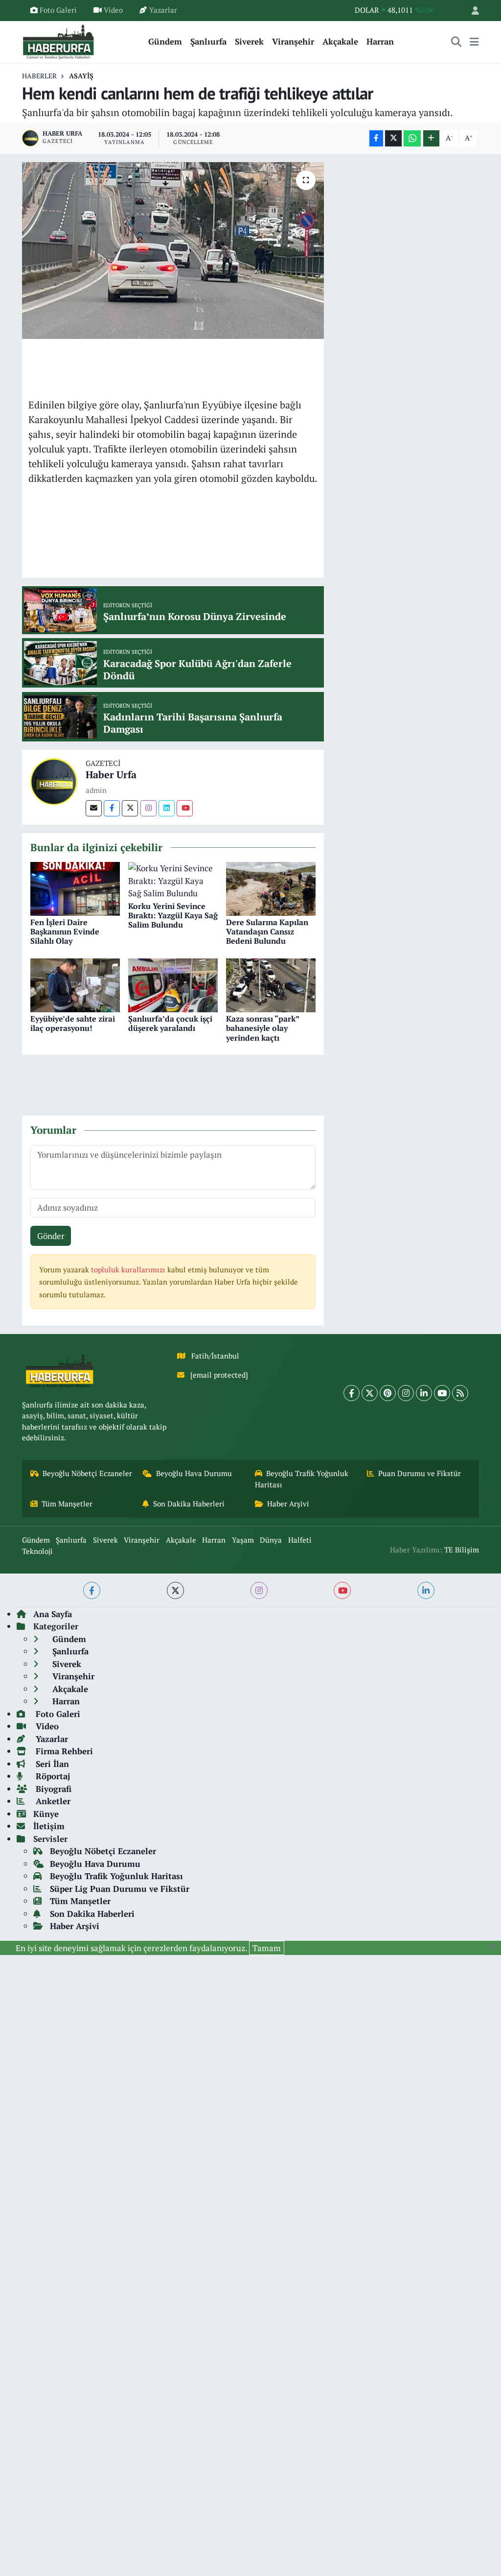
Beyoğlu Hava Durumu (194, 1473)
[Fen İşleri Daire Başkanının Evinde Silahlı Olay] (75, 888)
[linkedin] (426, 1590)
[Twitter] (130, 808)
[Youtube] (185, 808)
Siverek (249, 41)
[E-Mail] (94, 808)
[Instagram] (148, 808)
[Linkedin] (167, 808)
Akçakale (340, 41)
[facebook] (92, 1590)
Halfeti (300, 1540)
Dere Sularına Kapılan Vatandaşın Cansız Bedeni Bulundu (267, 931)
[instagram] (259, 1590)
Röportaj (52, 1776)
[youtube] (342, 1590)
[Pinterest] (388, 1393)
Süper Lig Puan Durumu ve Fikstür (120, 1889)
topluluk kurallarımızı (129, 1270)
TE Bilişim (462, 1550)
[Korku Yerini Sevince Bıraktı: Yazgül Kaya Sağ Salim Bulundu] (173, 880)
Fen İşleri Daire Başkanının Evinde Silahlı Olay (65, 931)
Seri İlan (51, 1764)
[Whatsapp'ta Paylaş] (412, 138)
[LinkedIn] (424, 1393)
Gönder (51, 1236)
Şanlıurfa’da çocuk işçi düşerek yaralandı (170, 1023)
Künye (46, 1814)
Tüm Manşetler (67, 1504)
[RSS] (460, 1393)
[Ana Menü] (474, 42)
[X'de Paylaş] (393, 138)
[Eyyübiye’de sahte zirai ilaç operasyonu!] (75, 984)
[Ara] (456, 42)
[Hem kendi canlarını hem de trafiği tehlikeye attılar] (173, 251)
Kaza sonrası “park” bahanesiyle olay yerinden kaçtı (262, 1028)
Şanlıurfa (208, 41)
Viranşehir (293, 41)
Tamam (267, 1948)
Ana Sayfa (53, 1614)
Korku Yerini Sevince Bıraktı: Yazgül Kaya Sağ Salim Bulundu (173, 915)
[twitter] (175, 1590)
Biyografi (52, 1789)
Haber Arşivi (288, 1504)
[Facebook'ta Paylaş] (376, 138)
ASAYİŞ (81, 76)
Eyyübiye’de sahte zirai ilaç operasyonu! (73, 1023)
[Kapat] (495, 1947)
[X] (370, 1393)
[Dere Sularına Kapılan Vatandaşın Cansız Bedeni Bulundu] (271, 888)
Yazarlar (163, 10)
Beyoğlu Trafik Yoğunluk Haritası (302, 1479)
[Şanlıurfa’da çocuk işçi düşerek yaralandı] (173, 984)
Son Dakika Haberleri (189, 1504)
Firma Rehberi (63, 1751)
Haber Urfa (111, 775)
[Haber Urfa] (54, 780)
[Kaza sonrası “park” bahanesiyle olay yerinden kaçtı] (271, 984)
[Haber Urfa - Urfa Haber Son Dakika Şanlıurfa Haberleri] (59, 40)
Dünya (271, 1540)
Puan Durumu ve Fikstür (420, 1473)
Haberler (39, 76)
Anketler (52, 1801)
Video (113, 10)
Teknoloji (37, 1551)
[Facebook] (112, 808)
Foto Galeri (58, 10)
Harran (380, 41)
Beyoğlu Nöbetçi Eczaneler (87, 1473)
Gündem (165, 41)
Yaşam (243, 1540)
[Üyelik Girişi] (471, 11)
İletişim (49, 1826)
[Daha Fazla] (431, 138)
